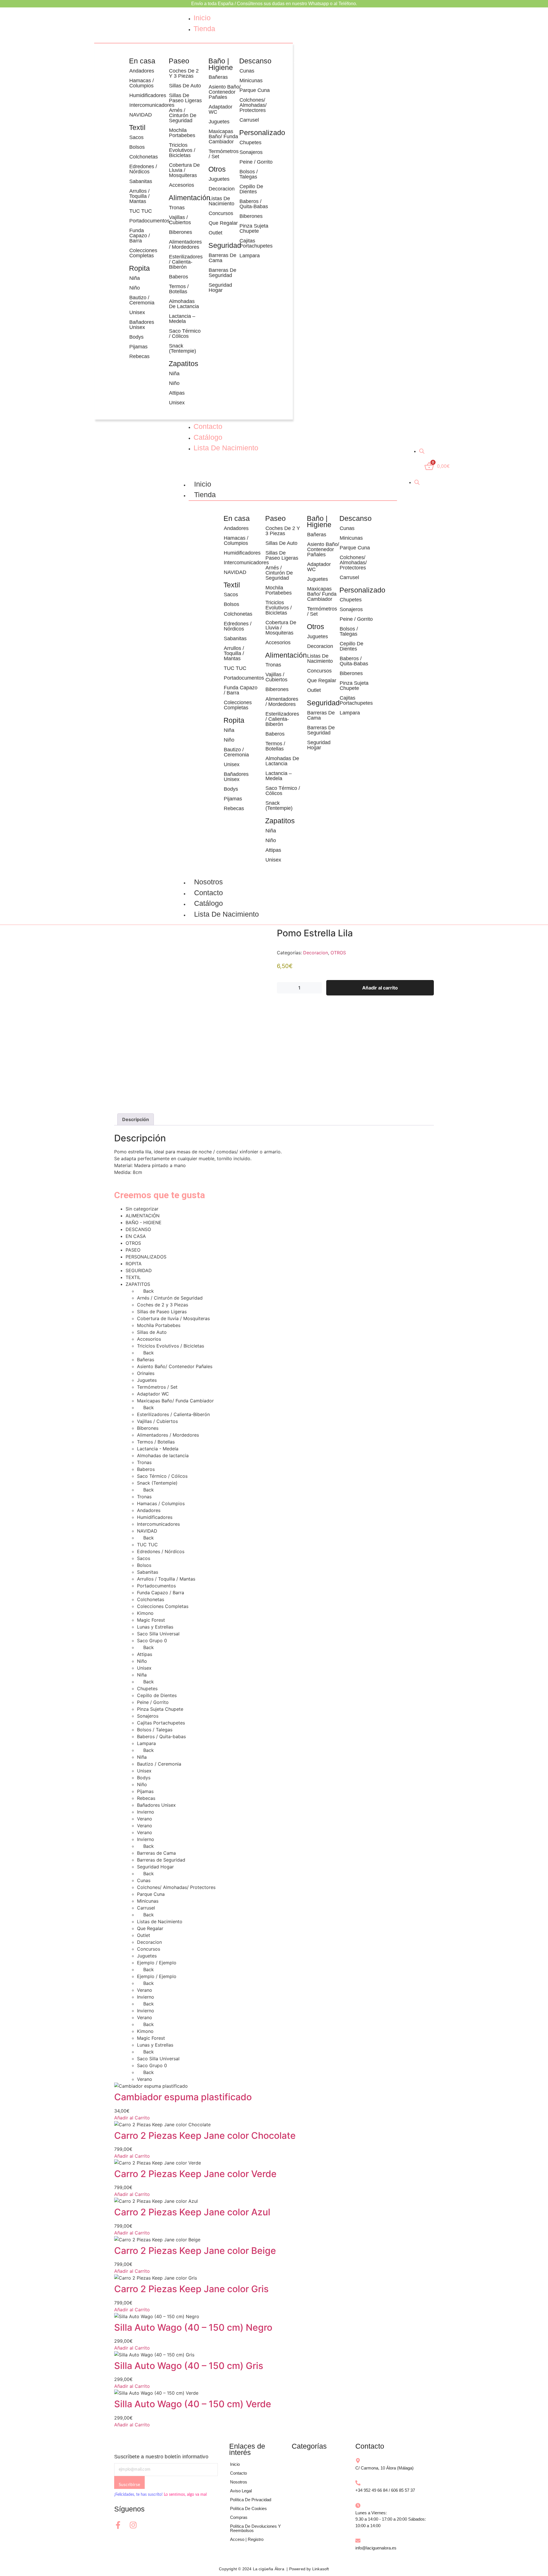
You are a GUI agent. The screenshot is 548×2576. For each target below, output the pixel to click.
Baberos (179, 277)
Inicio (203, 484)
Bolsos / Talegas (249, 174)
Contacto (208, 893)
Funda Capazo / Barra (140, 236)
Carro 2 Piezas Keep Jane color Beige (195, 2251)
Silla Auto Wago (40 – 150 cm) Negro (193, 2327)
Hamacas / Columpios (142, 83)
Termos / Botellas (179, 289)
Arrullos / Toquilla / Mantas (139, 196)
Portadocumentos (146, 221)
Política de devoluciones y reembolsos (255, 2528)
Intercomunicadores (146, 105)
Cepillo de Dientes (251, 189)
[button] (146, 137)
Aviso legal (241, 2491)
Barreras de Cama (222, 258)
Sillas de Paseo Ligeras (185, 98)
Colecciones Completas (143, 253)
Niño (135, 288)
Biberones (181, 232)
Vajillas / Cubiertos (180, 220)
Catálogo (208, 903)
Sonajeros (251, 152)
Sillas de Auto (185, 86)
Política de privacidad (251, 2500)
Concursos (221, 213)
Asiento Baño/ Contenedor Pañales (225, 92)
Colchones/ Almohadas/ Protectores (253, 105)
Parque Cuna (255, 90)
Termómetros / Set (224, 154)
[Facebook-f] (118, 2525)
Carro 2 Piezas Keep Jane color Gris (191, 2289)
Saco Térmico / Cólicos (185, 334)
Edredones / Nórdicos (143, 169)
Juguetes (219, 122)
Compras (239, 2517)
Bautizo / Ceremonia (142, 300)
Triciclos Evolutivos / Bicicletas (182, 150)
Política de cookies (248, 2508)
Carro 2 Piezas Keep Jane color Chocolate (205, 2136)
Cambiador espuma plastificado (183, 2097)
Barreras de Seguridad (222, 273)
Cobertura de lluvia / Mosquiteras (184, 170)
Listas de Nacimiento (221, 201)
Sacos (136, 137)
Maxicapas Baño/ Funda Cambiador (223, 136)
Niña (135, 278)
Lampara (250, 256)
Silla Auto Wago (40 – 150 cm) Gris (189, 2366)
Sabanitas (141, 181)
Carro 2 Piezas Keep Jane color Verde (195, 2174)
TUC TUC (141, 211)
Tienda (205, 495)
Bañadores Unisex (142, 325)
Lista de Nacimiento (226, 914)
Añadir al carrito (380, 988)
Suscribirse (129, 2485)
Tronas (177, 208)
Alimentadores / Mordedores (185, 244)
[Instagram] (133, 2525)
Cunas (247, 71)
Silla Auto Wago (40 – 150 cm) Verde (193, 2404)
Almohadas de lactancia (184, 304)
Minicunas (251, 81)
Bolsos (137, 147)
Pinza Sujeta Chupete (254, 228)
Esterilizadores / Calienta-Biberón (186, 262)
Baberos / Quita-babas (254, 204)
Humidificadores (146, 95)
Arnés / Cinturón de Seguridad (183, 115)
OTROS (338, 953)
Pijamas (138, 347)
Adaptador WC (220, 109)
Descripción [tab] (136, 1119)
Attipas (177, 393)
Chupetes (250, 142)
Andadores (142, 71)
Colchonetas (144, 157)
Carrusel (249, 120)
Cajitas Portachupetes (256, 243)
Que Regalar (223, 223)
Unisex (137, 312)
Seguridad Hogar (220, 288)
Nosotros (208, 882)
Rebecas (139, 356)
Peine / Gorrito (256, 162)
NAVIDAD (141, 115)
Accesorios (182, 185)
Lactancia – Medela (182, 319)
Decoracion (222, 189)
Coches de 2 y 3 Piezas (184, 73)
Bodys (136, 337)
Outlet (215, 233)
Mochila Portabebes (182, 133)
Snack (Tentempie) (183, 348)
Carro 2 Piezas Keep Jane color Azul (192, 2212)
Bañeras (218, 77)
